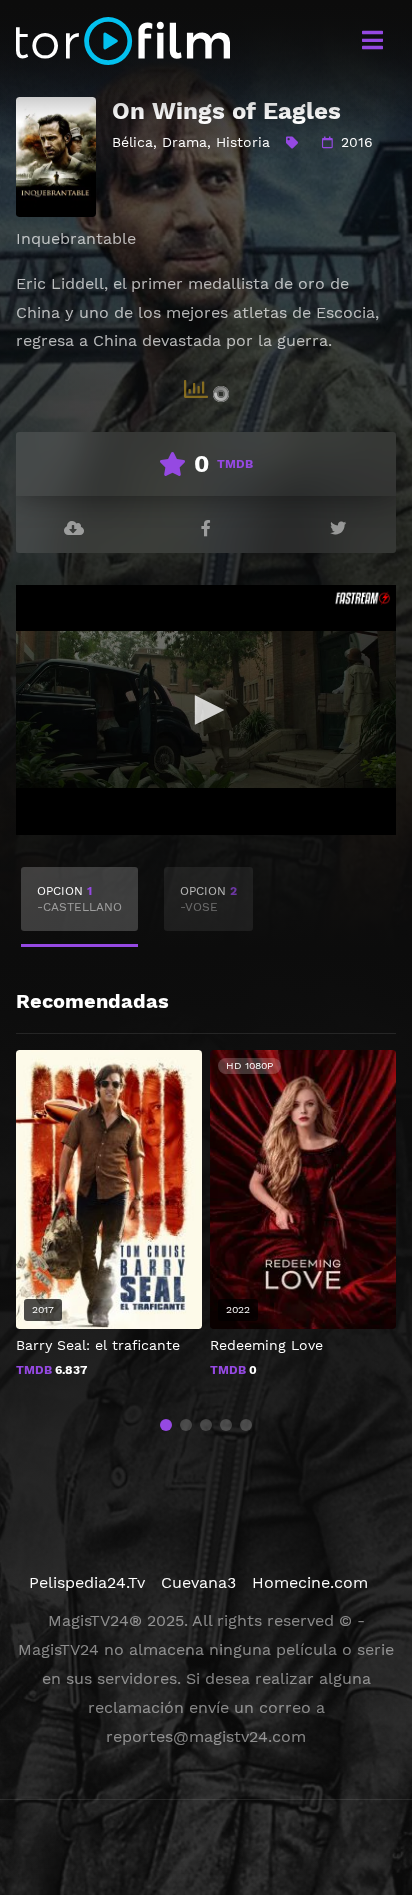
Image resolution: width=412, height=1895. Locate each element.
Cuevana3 (198, 1582)
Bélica (132, 142)
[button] (166, 1425)
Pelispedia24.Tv (87, 1582)
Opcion (79, 899)
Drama (184, 142)
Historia (243, 142)
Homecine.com (310, 1582)
